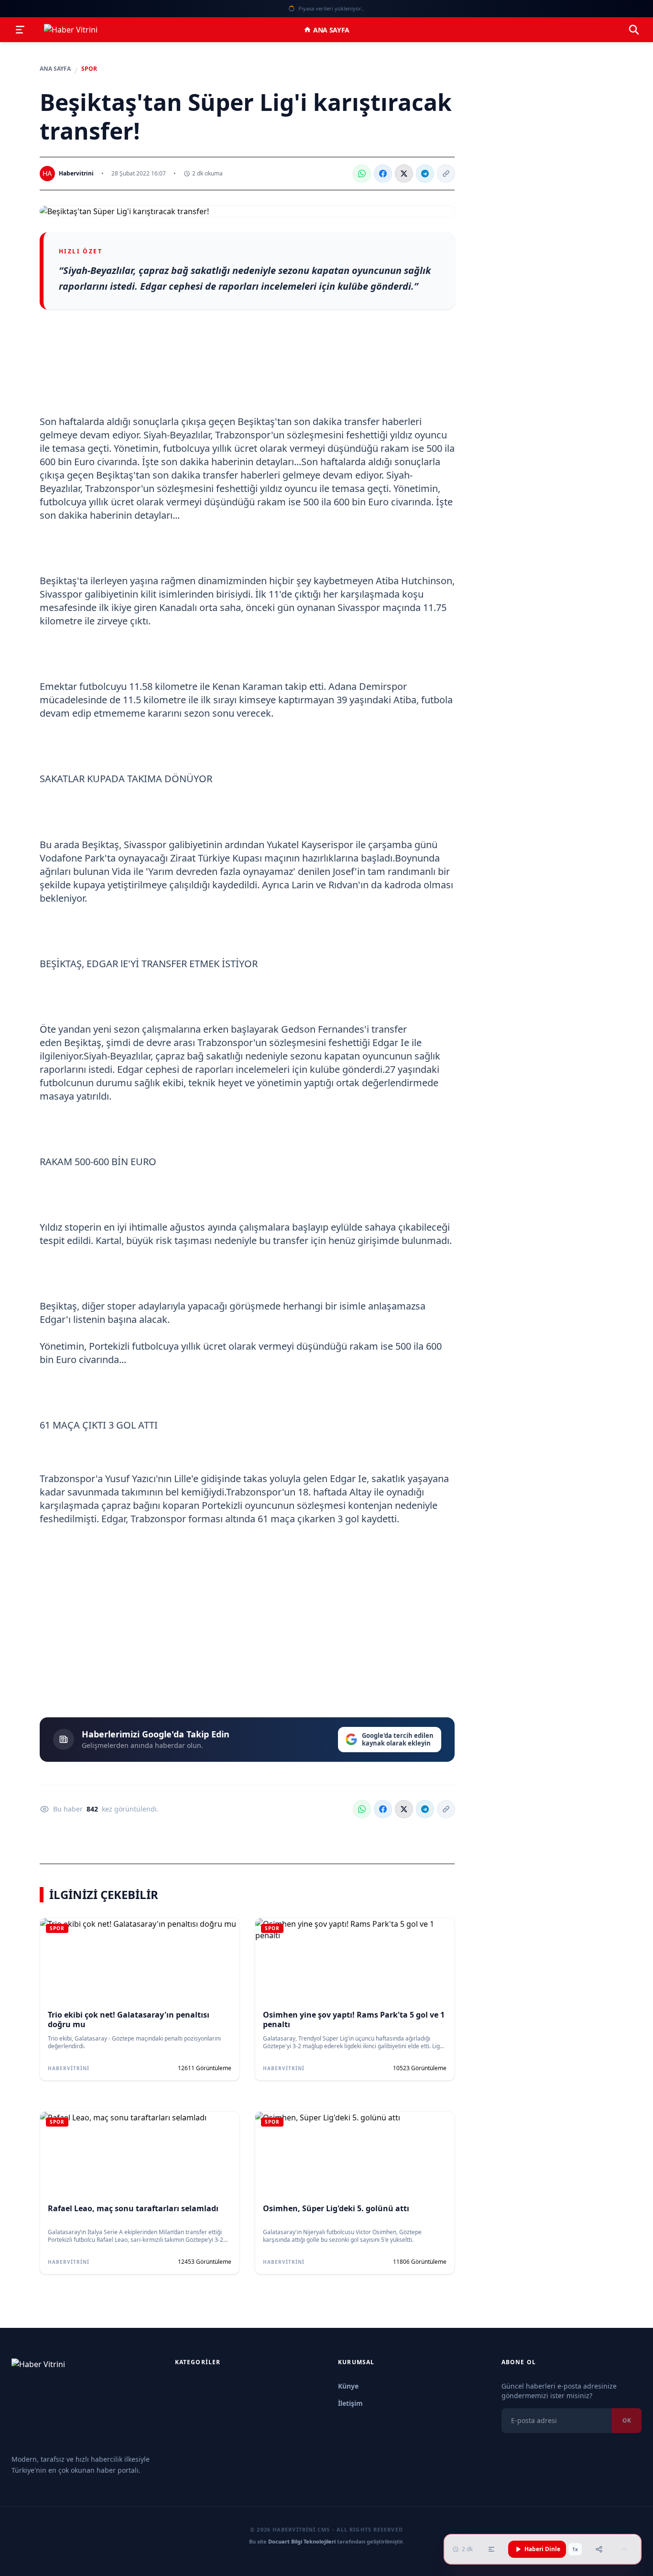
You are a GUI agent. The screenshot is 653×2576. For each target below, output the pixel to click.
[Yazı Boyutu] (491, 2549)
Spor (89, 69)
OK (627, 2420)
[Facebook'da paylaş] (383, 174)
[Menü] (20, 30)
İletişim (350, 2403)
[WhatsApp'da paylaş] (362, 174)
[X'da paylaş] (404, 174)
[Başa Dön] (624, 2549)
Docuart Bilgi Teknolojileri (302, 2541)
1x (575, 2549)
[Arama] (634, 30)
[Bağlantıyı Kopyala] (446, 174)
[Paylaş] (599, 2549)
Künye (348, 2386)
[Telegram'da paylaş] (425, 174)
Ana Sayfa (331, 30)
